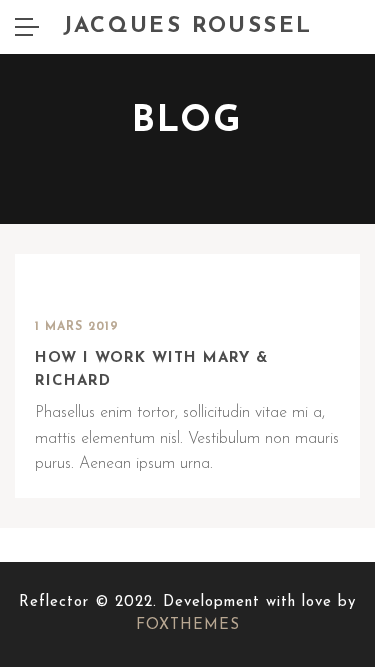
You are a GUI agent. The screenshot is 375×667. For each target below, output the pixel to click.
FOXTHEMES (188, 625)
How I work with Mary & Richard (151, 370)
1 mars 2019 (77, 327)
